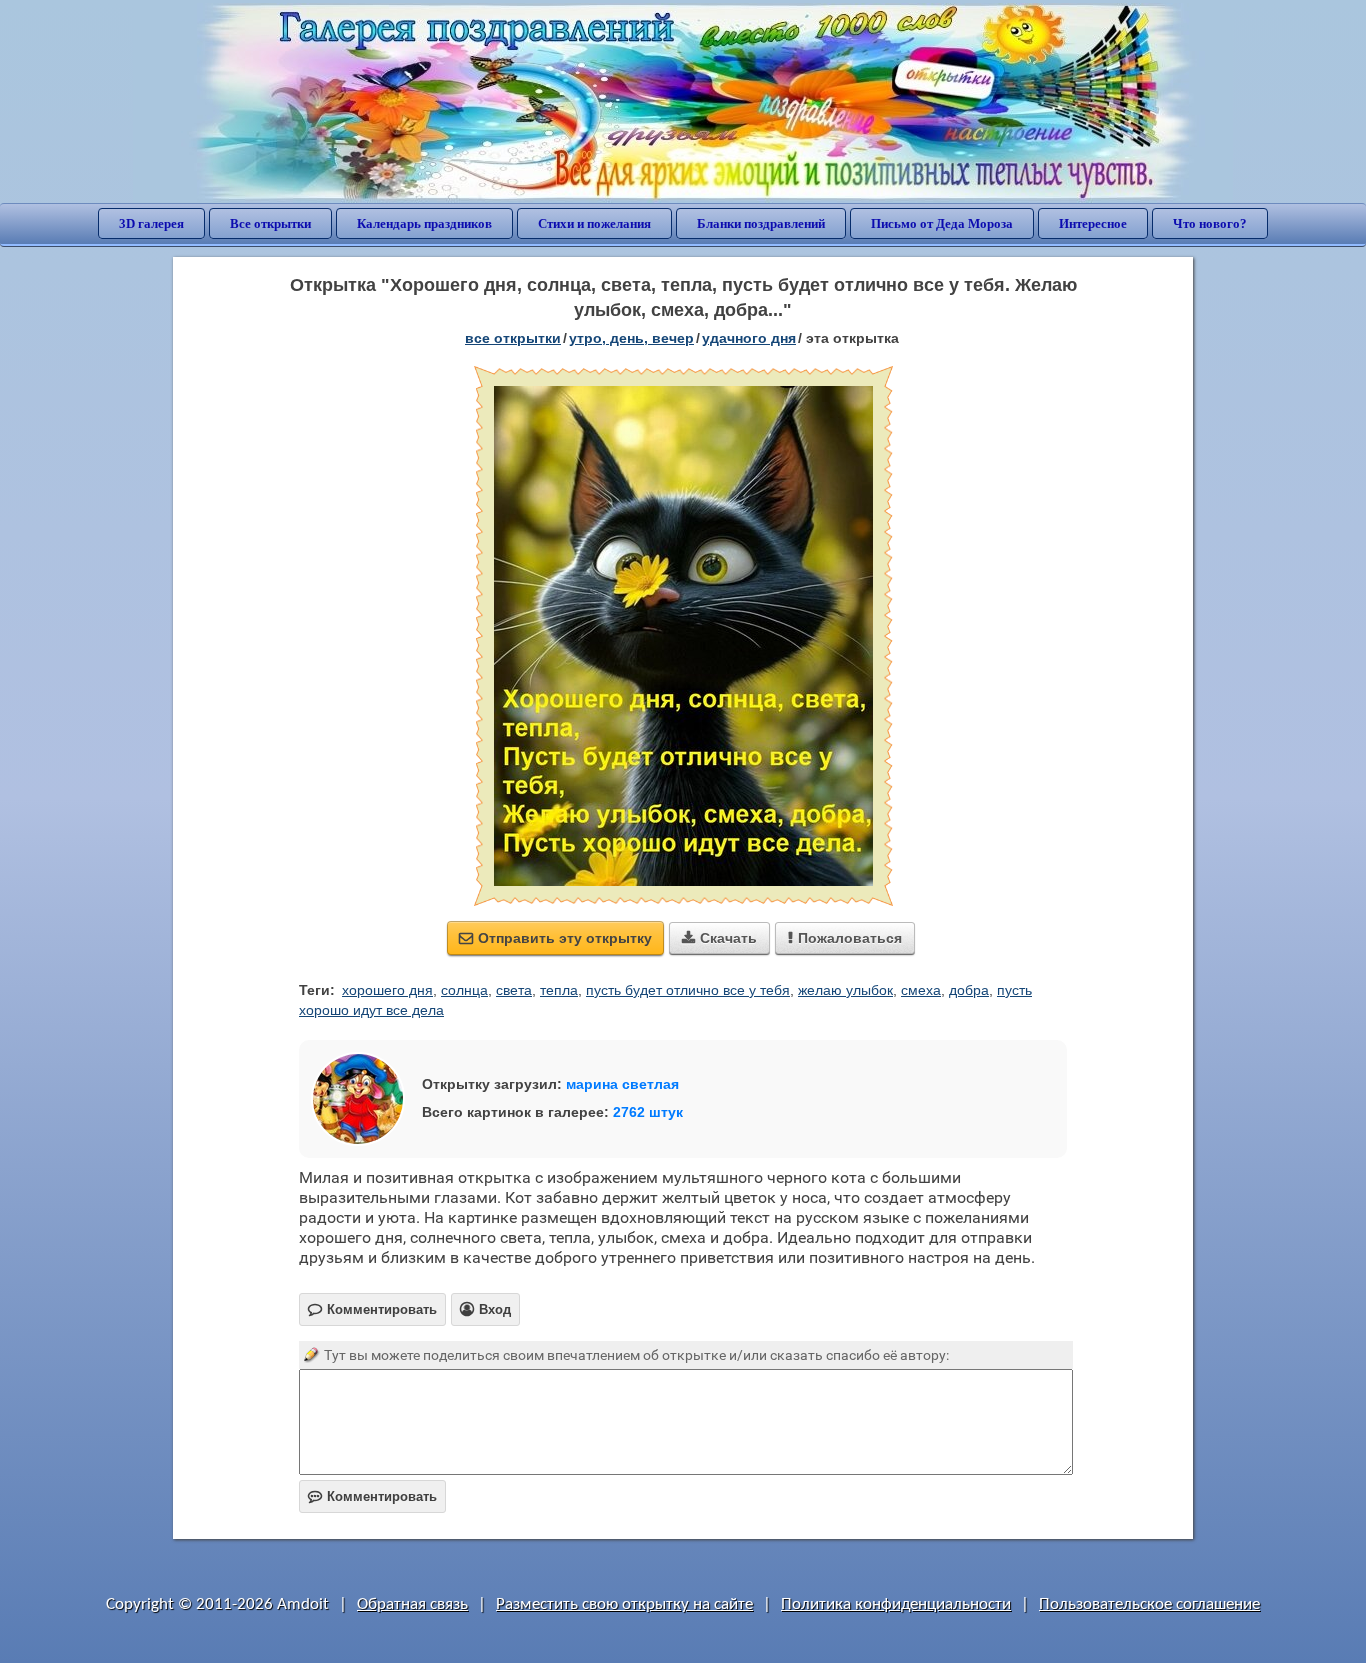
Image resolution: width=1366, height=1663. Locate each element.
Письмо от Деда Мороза (942, 223)
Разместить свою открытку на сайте (624, 1604)
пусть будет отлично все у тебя (688, 990)
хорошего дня (387, 990)
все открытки (513, 338)
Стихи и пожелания (594, 223)
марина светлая (622, 1084)
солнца (464, 990)
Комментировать (372, 1496)
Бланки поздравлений (761, 223)
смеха (921, 990)
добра (969, 990)
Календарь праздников (424, 223)
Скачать (719, 938)
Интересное (1093, 223)
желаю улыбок (845, 990)
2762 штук (648, 1112)
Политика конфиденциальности (896, 1604)
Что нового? (1210, 223)
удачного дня (749, 338)
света (514, 990)
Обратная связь (412, 1604)
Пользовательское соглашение (1149, 1604)
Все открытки (270, 223)
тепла (559, 990)
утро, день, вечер (631, 338)
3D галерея (151, 223)
